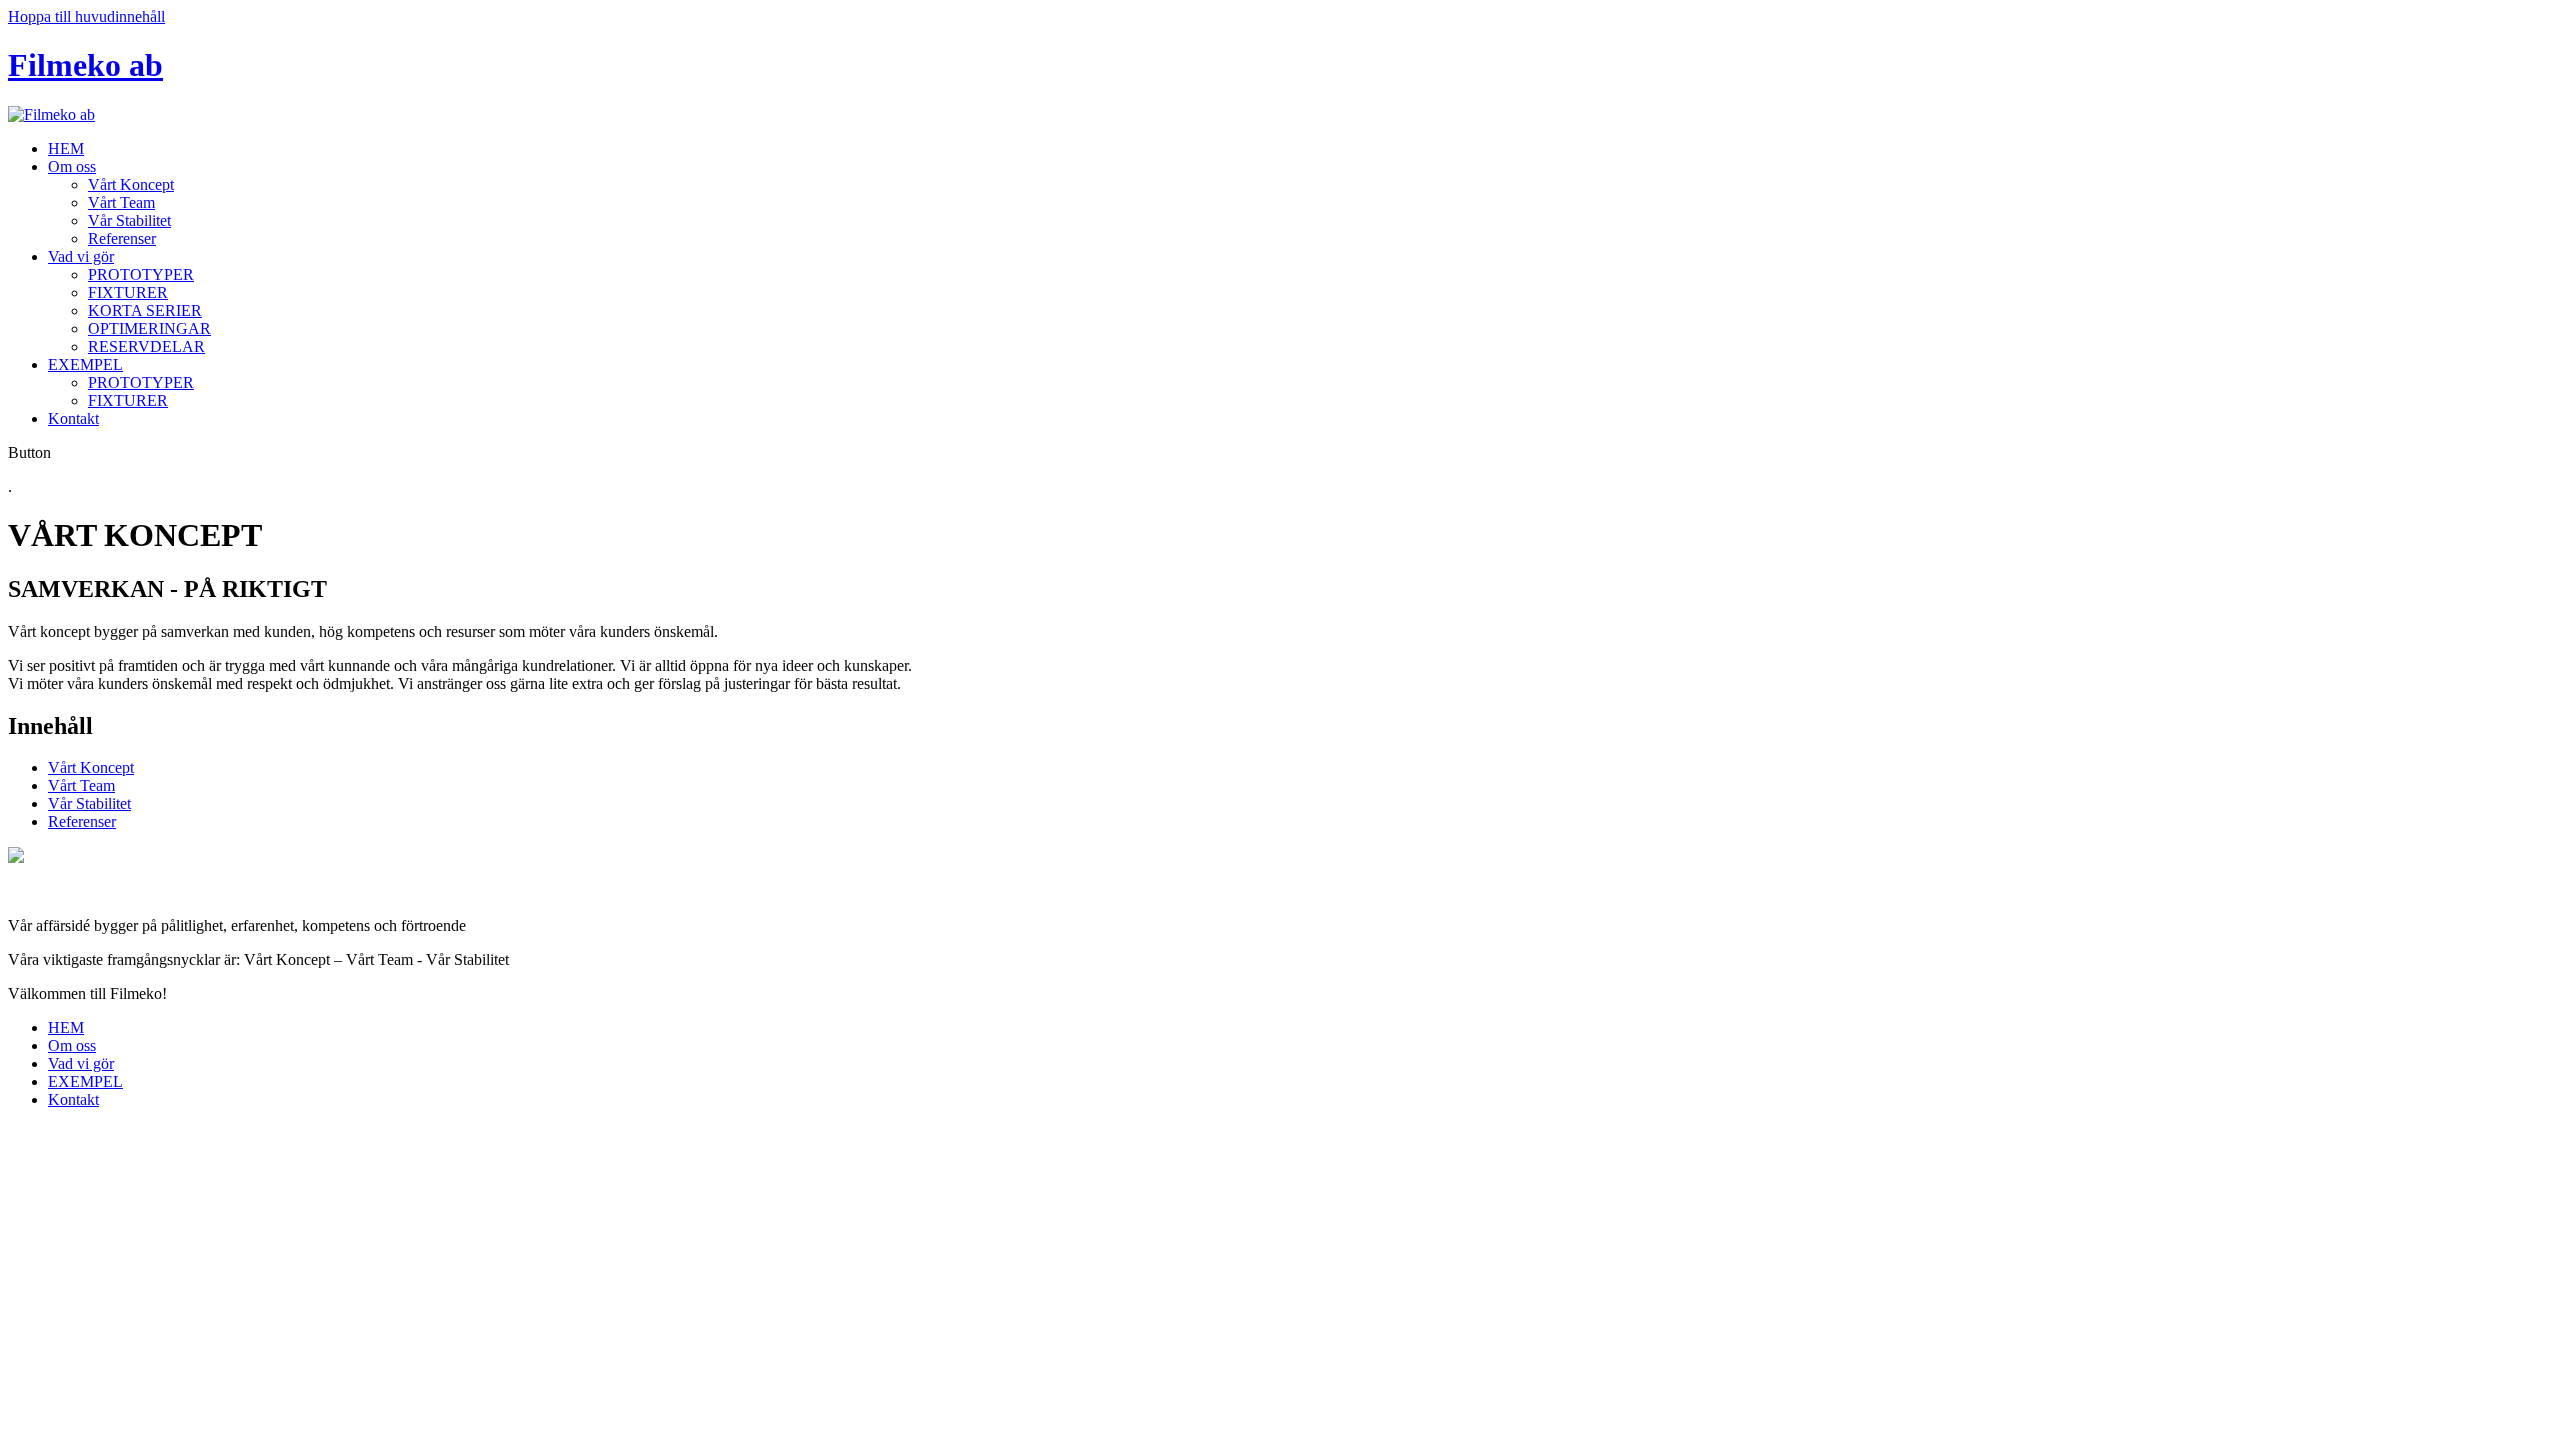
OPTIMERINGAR (149, 328)
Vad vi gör (81, 256)
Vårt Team (121, 202)
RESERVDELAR (146, 346)
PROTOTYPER (141, 274)
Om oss (72, 166)
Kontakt (73, 418)
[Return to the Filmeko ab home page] (51, 114)
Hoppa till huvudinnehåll (86, 16)
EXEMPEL (85, 364)
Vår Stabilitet (129, 220)
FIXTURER (128, 292)
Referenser (122, 238)
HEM (66, 148)
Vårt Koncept (131, 184)
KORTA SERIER (145, 310)
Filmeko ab (85, 65)
